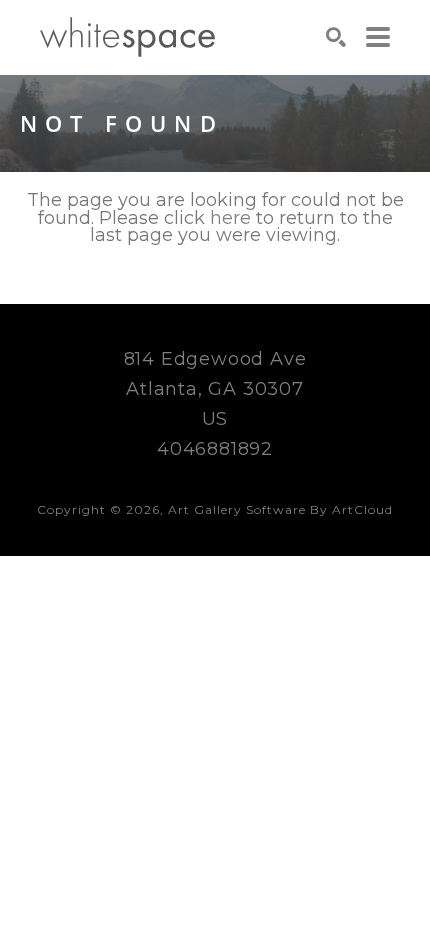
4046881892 (215, 449)
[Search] (336, 37)
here (230, 218)
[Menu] (378, 37)
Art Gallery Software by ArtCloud (280, 509)
